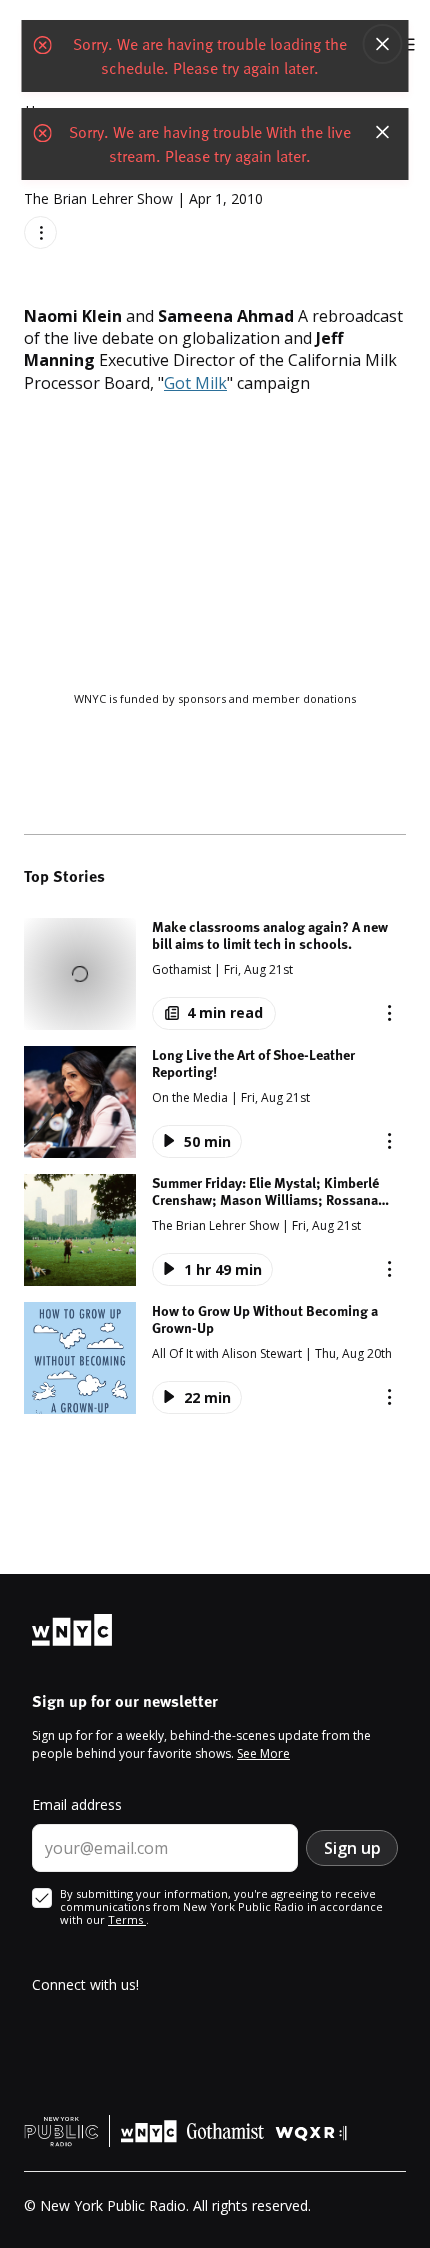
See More (263, 1753)
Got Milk (195, 383)
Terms (127, 1919)
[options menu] (40, 232)
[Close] (383, 44)
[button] (215, 974)
